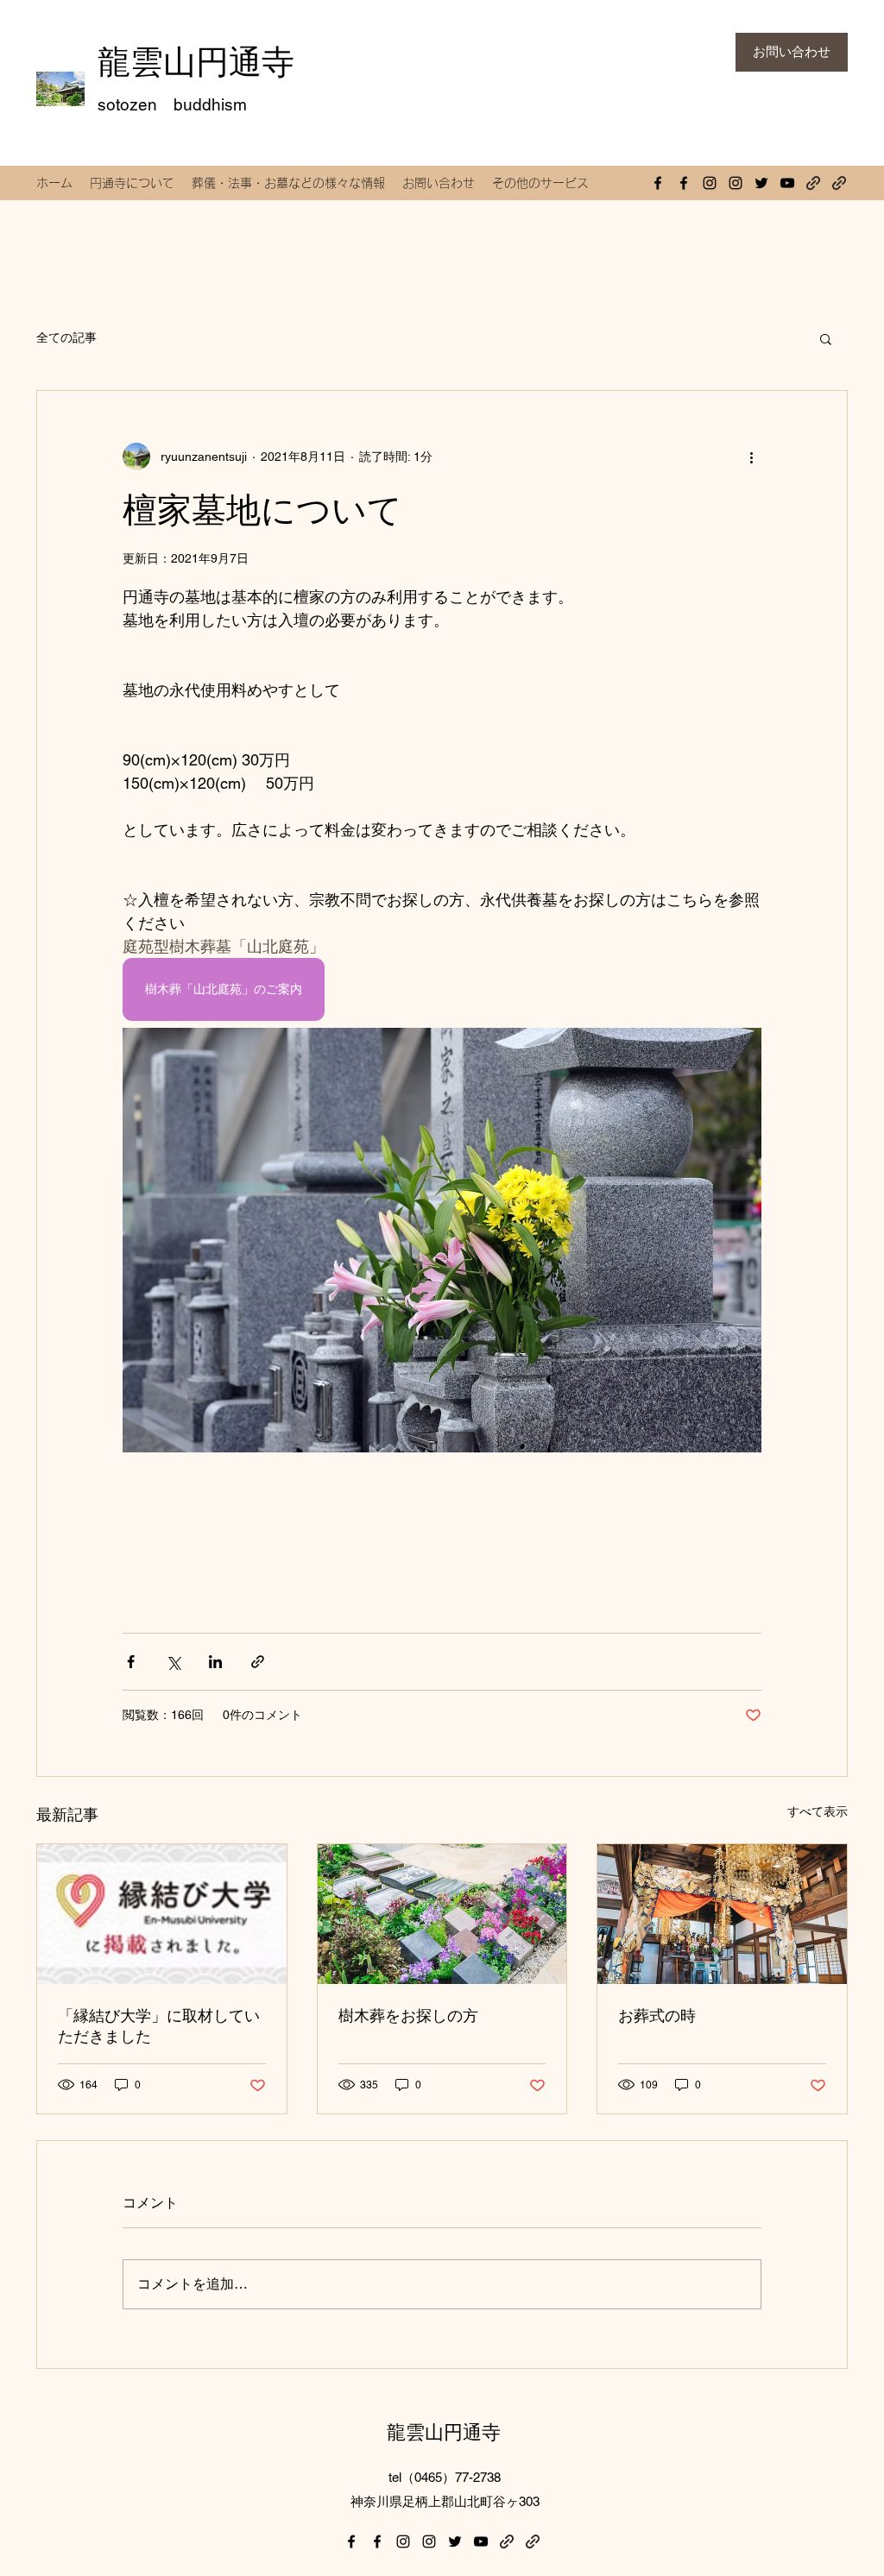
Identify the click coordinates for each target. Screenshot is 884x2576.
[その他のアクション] (751, 457)
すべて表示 (818, 1811)
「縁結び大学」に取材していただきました (159, 2026)
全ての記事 (66, 337)
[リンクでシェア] (258, 1662)
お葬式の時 (657, 2015)
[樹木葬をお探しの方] (442, 1914)
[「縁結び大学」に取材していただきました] (162, 1914)
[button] (826, 338)
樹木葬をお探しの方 (408, 2015)
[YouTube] (787, 183)
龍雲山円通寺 (196, 62)
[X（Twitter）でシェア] (173, 1662)
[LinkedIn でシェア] (215, 1662)
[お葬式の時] (722, 1914)
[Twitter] (761, 183)
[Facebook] (658, 183)
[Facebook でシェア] (131, 1662)
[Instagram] (710, 183)
